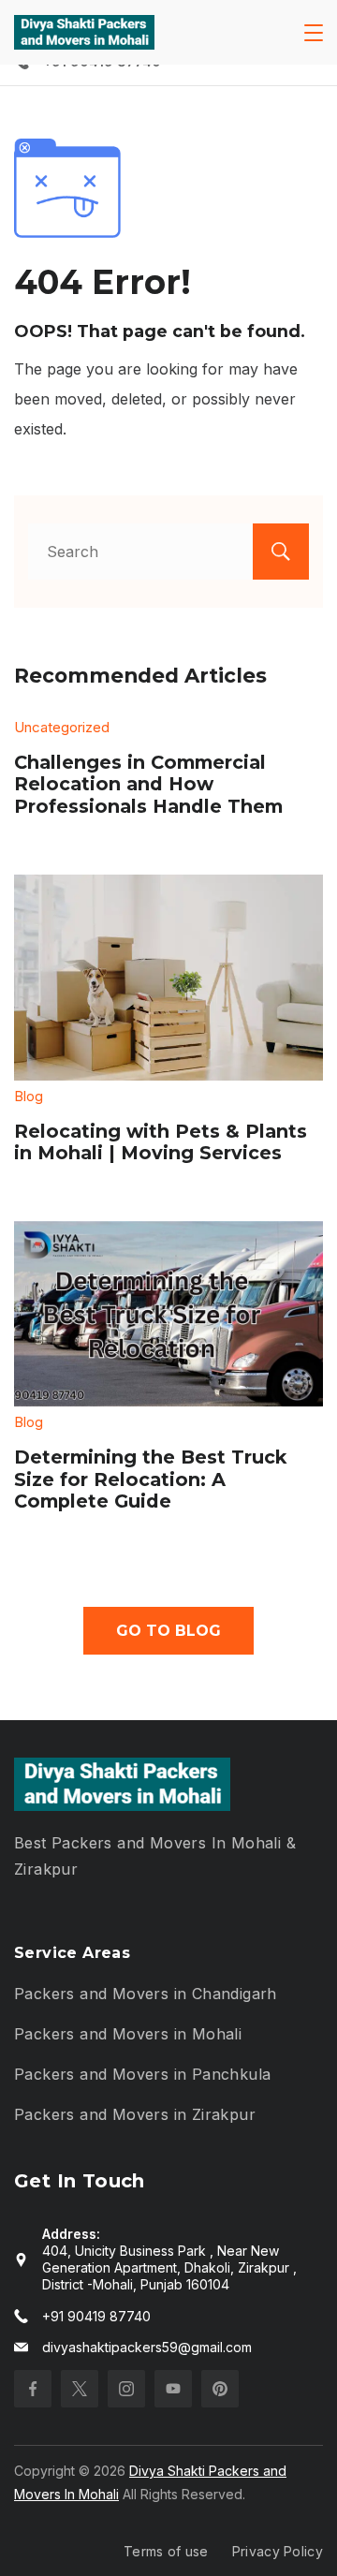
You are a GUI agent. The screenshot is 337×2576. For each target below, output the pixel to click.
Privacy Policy (278, 2551)
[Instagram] (126, 2389)
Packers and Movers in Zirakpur (135, 2114)
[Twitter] (80, 2389)
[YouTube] (173, 2389)
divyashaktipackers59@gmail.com (147, 2347)
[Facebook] (33, 2389)
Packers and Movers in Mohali (128, 2034)
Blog (29, 1096)
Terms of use (166, 2551)
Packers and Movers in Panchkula (142, 2074)
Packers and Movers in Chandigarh (146, 1994)
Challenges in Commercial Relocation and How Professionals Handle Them (148, 784)
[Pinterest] (220, 2389)
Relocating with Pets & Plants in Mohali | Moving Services (161, 1142)
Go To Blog (168, 1631)
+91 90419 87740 (96, 2316)
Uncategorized (62, 727)
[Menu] (314, 33)
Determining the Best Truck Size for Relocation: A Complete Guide (150, 1479)
